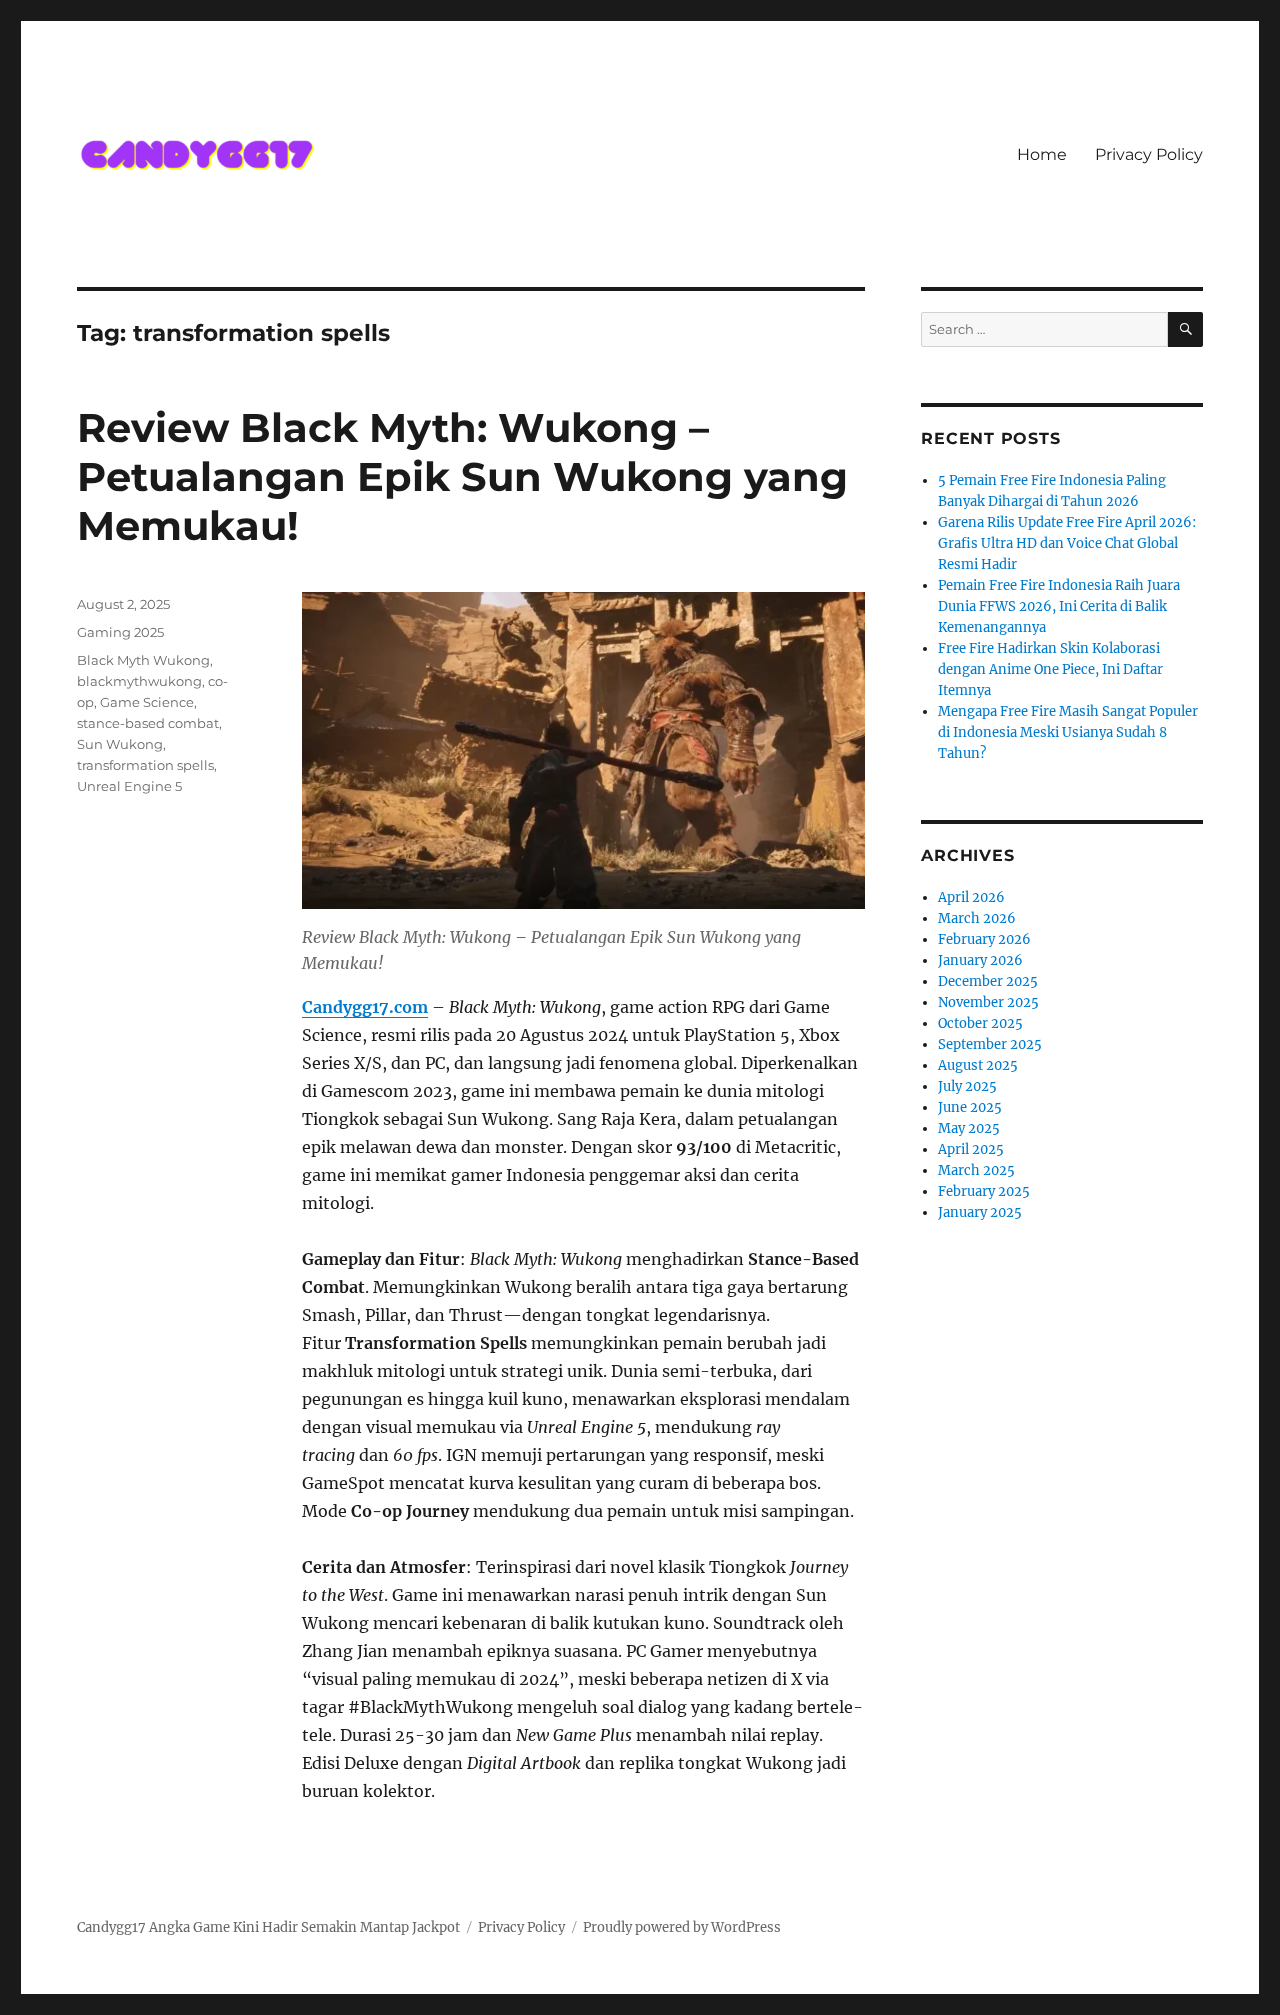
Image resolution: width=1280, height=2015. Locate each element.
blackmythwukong (139, 681)
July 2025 (967, 1086)
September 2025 (990, 1044)
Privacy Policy (1149, 154)
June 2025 (970, 1107)
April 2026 (971, 897)
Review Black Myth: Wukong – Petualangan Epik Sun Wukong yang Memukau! (462, 476)
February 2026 (984, 939)
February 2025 (984, 1191)
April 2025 (971, 1149)
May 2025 (969, 1128)
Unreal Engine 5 (129, 786)
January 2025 (980, 1212)
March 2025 (976, 1170)
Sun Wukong (120, 744)
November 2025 (988, 1002)
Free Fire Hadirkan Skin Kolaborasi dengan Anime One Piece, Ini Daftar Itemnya (1050, 669)
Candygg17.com (365, 1007)
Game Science (147, 702)
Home (1042, 154)
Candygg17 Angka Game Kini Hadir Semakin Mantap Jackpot (268, 1927)
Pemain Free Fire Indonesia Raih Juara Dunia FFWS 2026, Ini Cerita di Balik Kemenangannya (1059, 606)
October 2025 (980, 1023)
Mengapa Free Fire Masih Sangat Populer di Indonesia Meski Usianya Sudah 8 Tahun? (1068, 732)
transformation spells (145, 765)
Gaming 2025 (120, 632)
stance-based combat (148, 723)
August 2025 (978, 1065)
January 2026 (980, 960)
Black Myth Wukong (143, 660)
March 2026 (977, 918)
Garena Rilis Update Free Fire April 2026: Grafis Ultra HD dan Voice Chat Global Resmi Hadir (1067, 543)
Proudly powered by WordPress (682, 1927)
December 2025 (988, 981)
